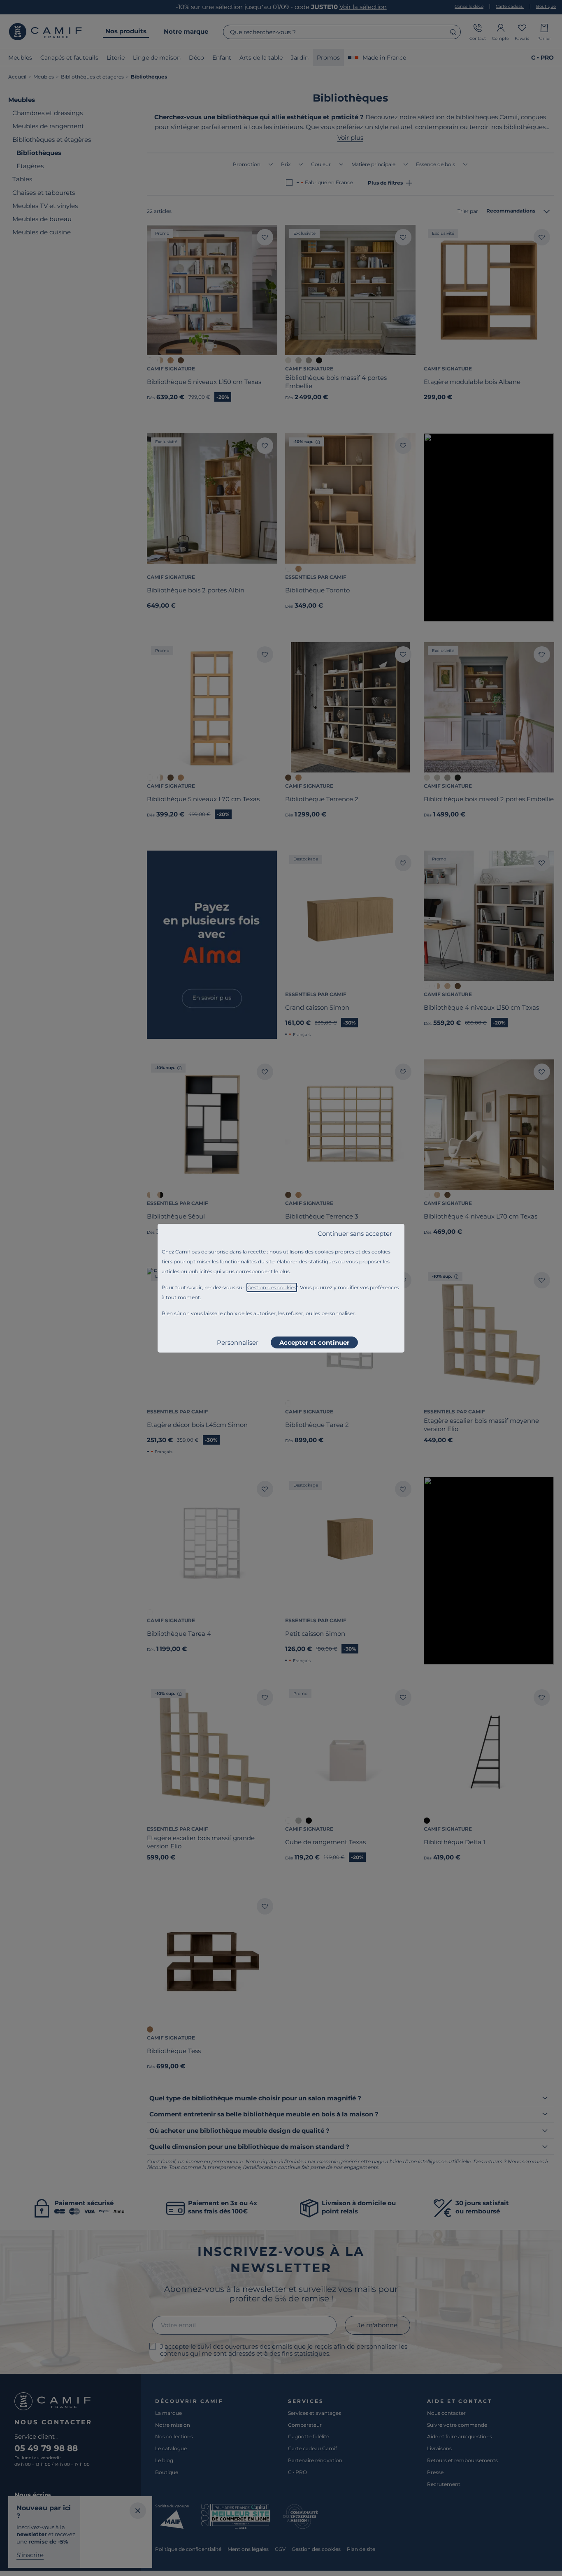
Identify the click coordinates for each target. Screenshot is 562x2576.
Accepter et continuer (314, 1342)
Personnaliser (238, 1342)
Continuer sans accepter (355, 1234)
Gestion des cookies (272, 1287)
